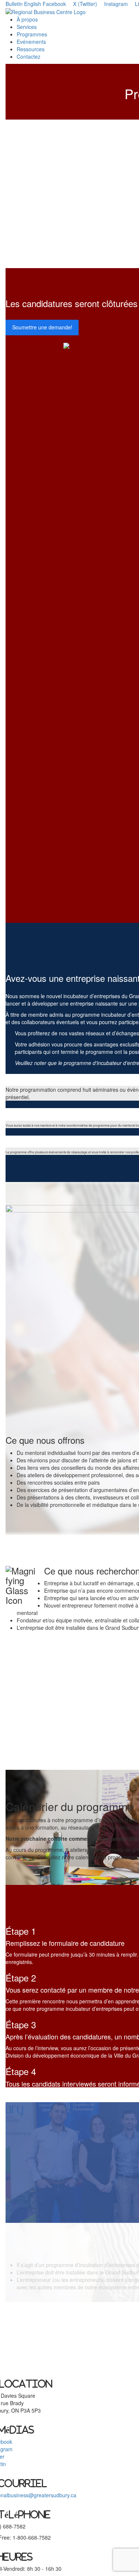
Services (27, 27)
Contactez (29, 56)
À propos (27, 19)
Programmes (32, 34)
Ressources (31, 49)
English (33, 4)
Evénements (31, 42)
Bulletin (14, 4)
